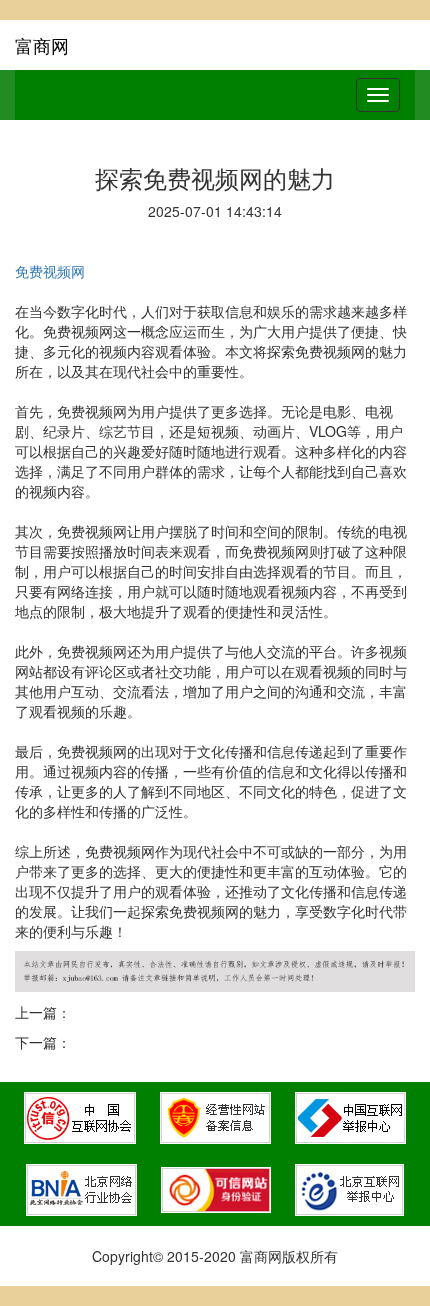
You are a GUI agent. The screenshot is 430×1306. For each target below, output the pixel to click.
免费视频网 (50, 271)
